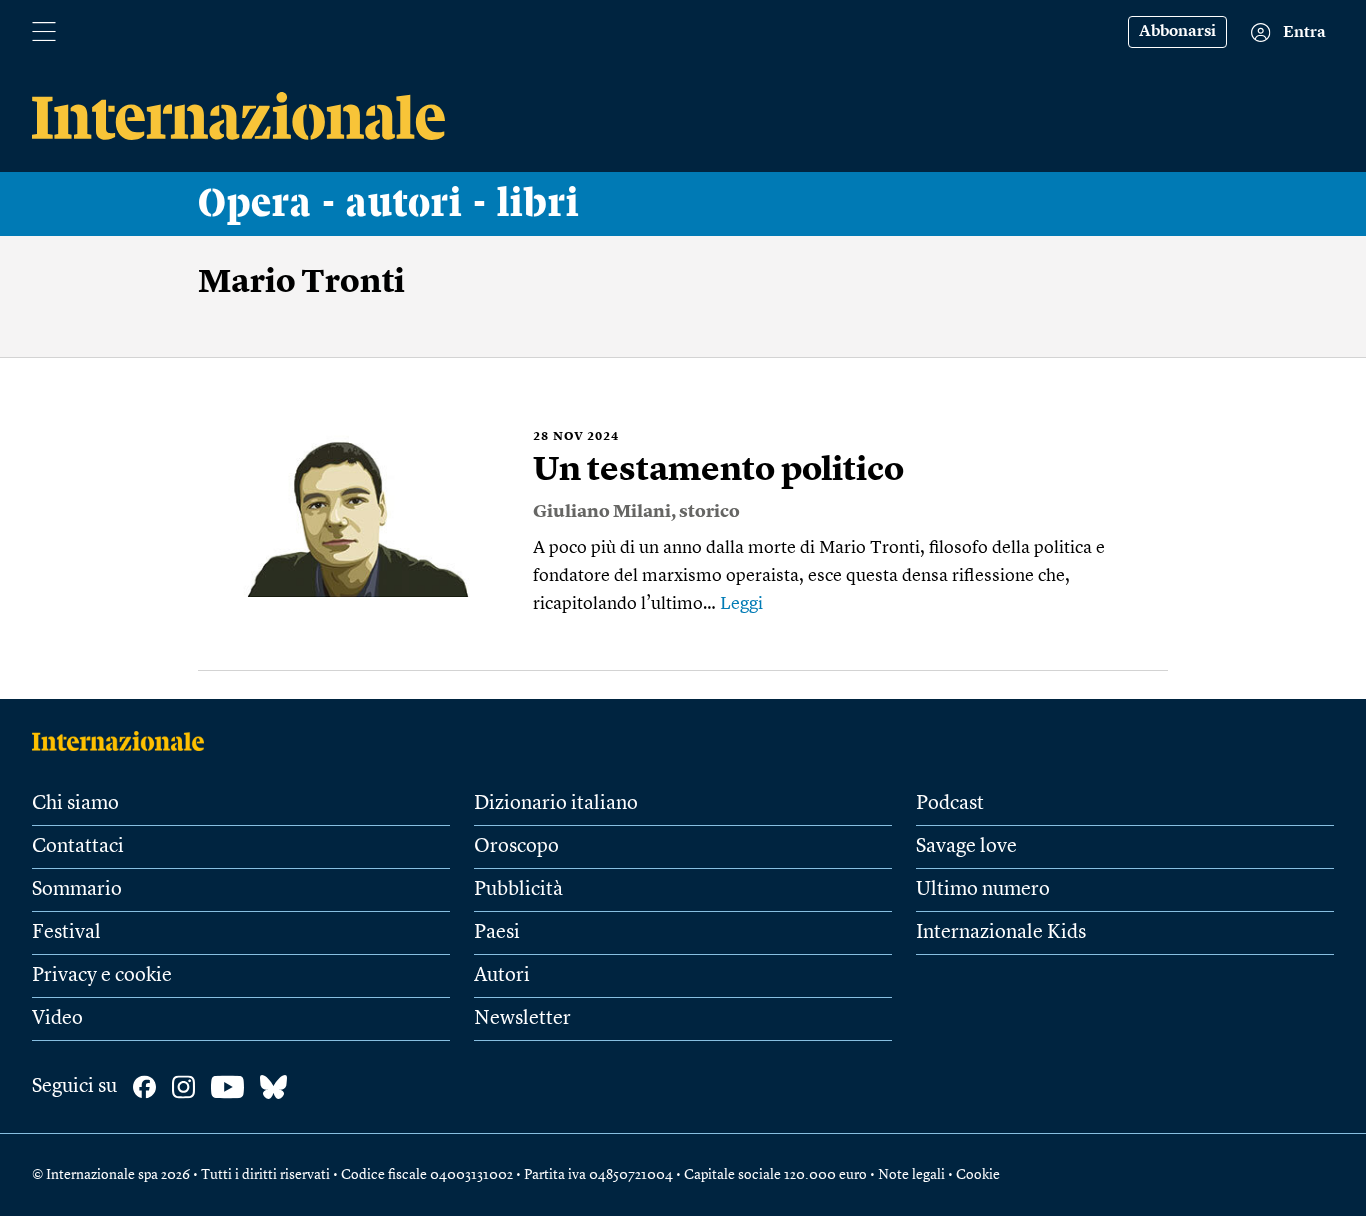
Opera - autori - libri (389, 204)
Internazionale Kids (1001, 933)
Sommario (77, 890)
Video (57, 1019)
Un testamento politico (718, 471)
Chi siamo (75, 804)
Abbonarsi (1177, 32)
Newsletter (522, 1019)
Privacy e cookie (102, 976)
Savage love (966, 847)
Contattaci (78, 847)
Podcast (950, 804)
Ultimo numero (983, 890)
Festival (66, 933)
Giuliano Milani (602, 512)
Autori (502, 976)
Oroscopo (516, 847)
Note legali (911, 1175)
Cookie (978, 1175)
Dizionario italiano (556, 804)
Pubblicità (518, 890)
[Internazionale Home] (124, 741)
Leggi (741, 604)
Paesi (497, 933)
